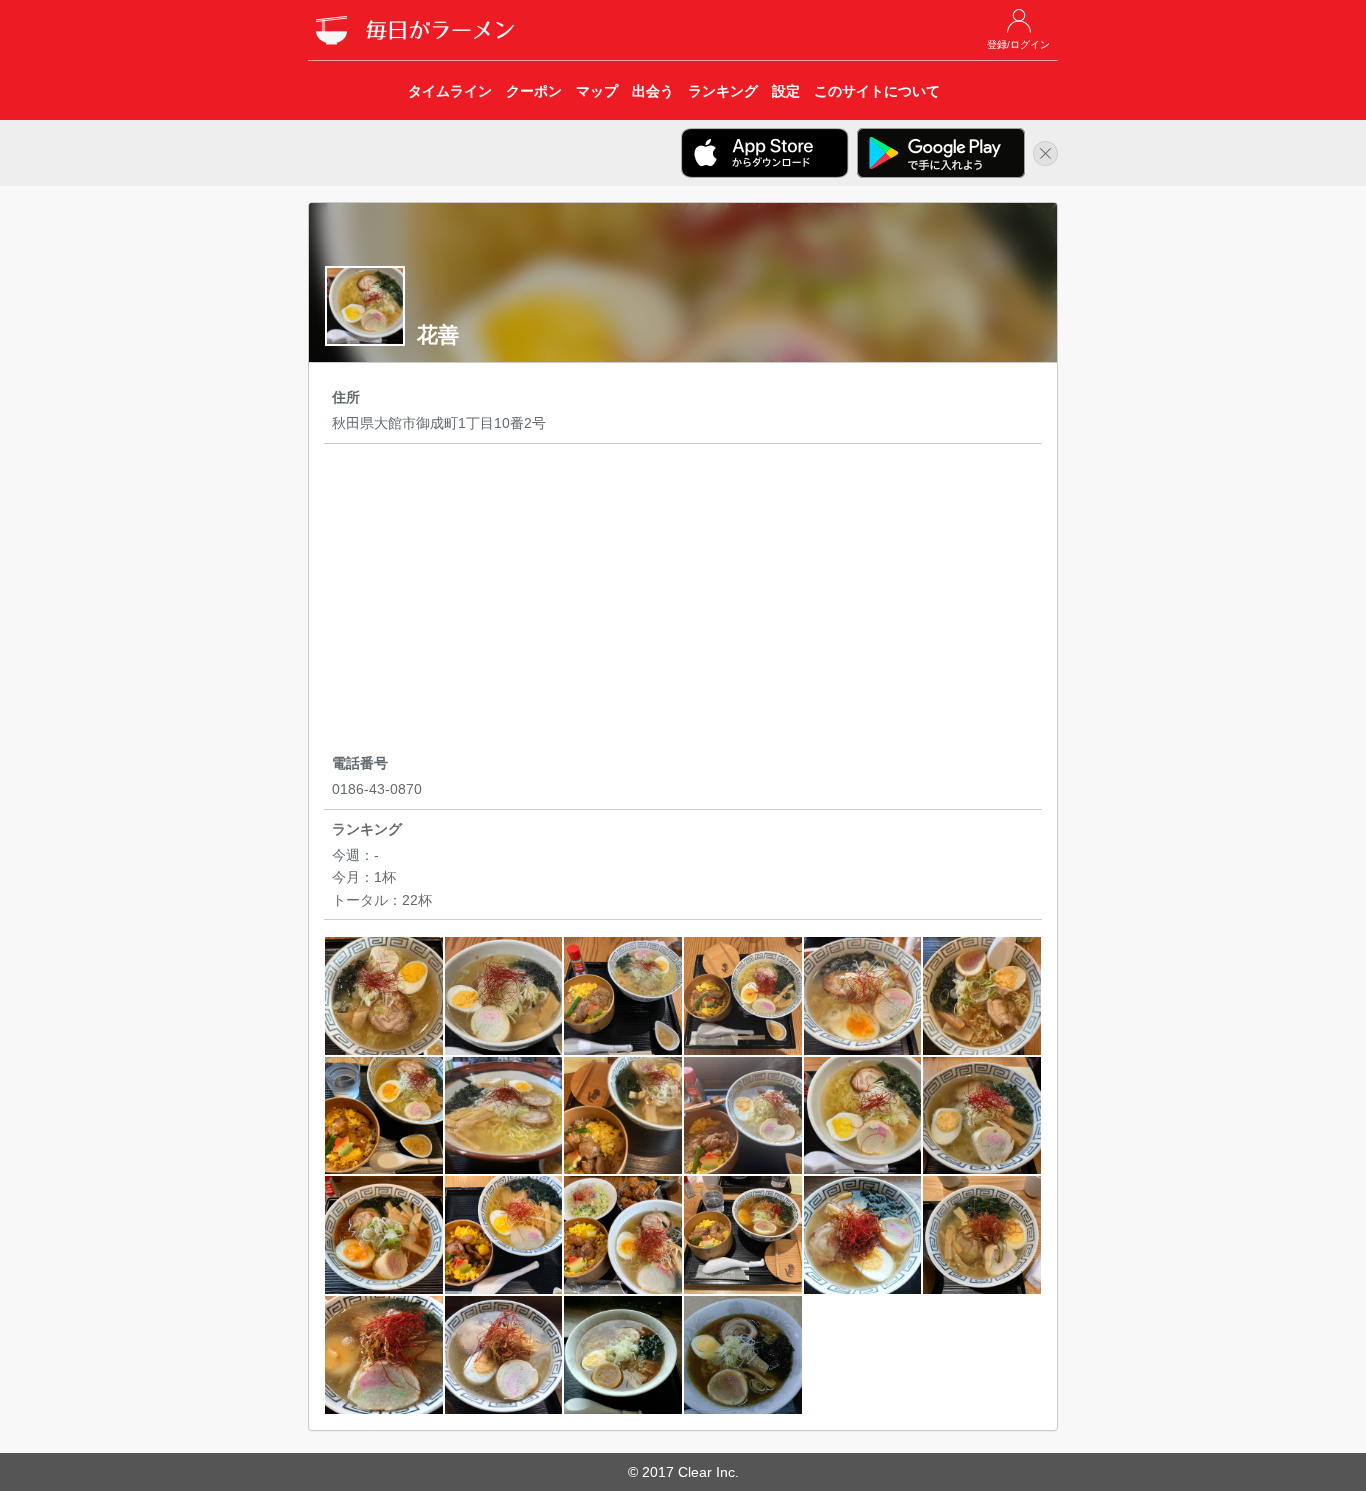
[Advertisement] (683, 602)
